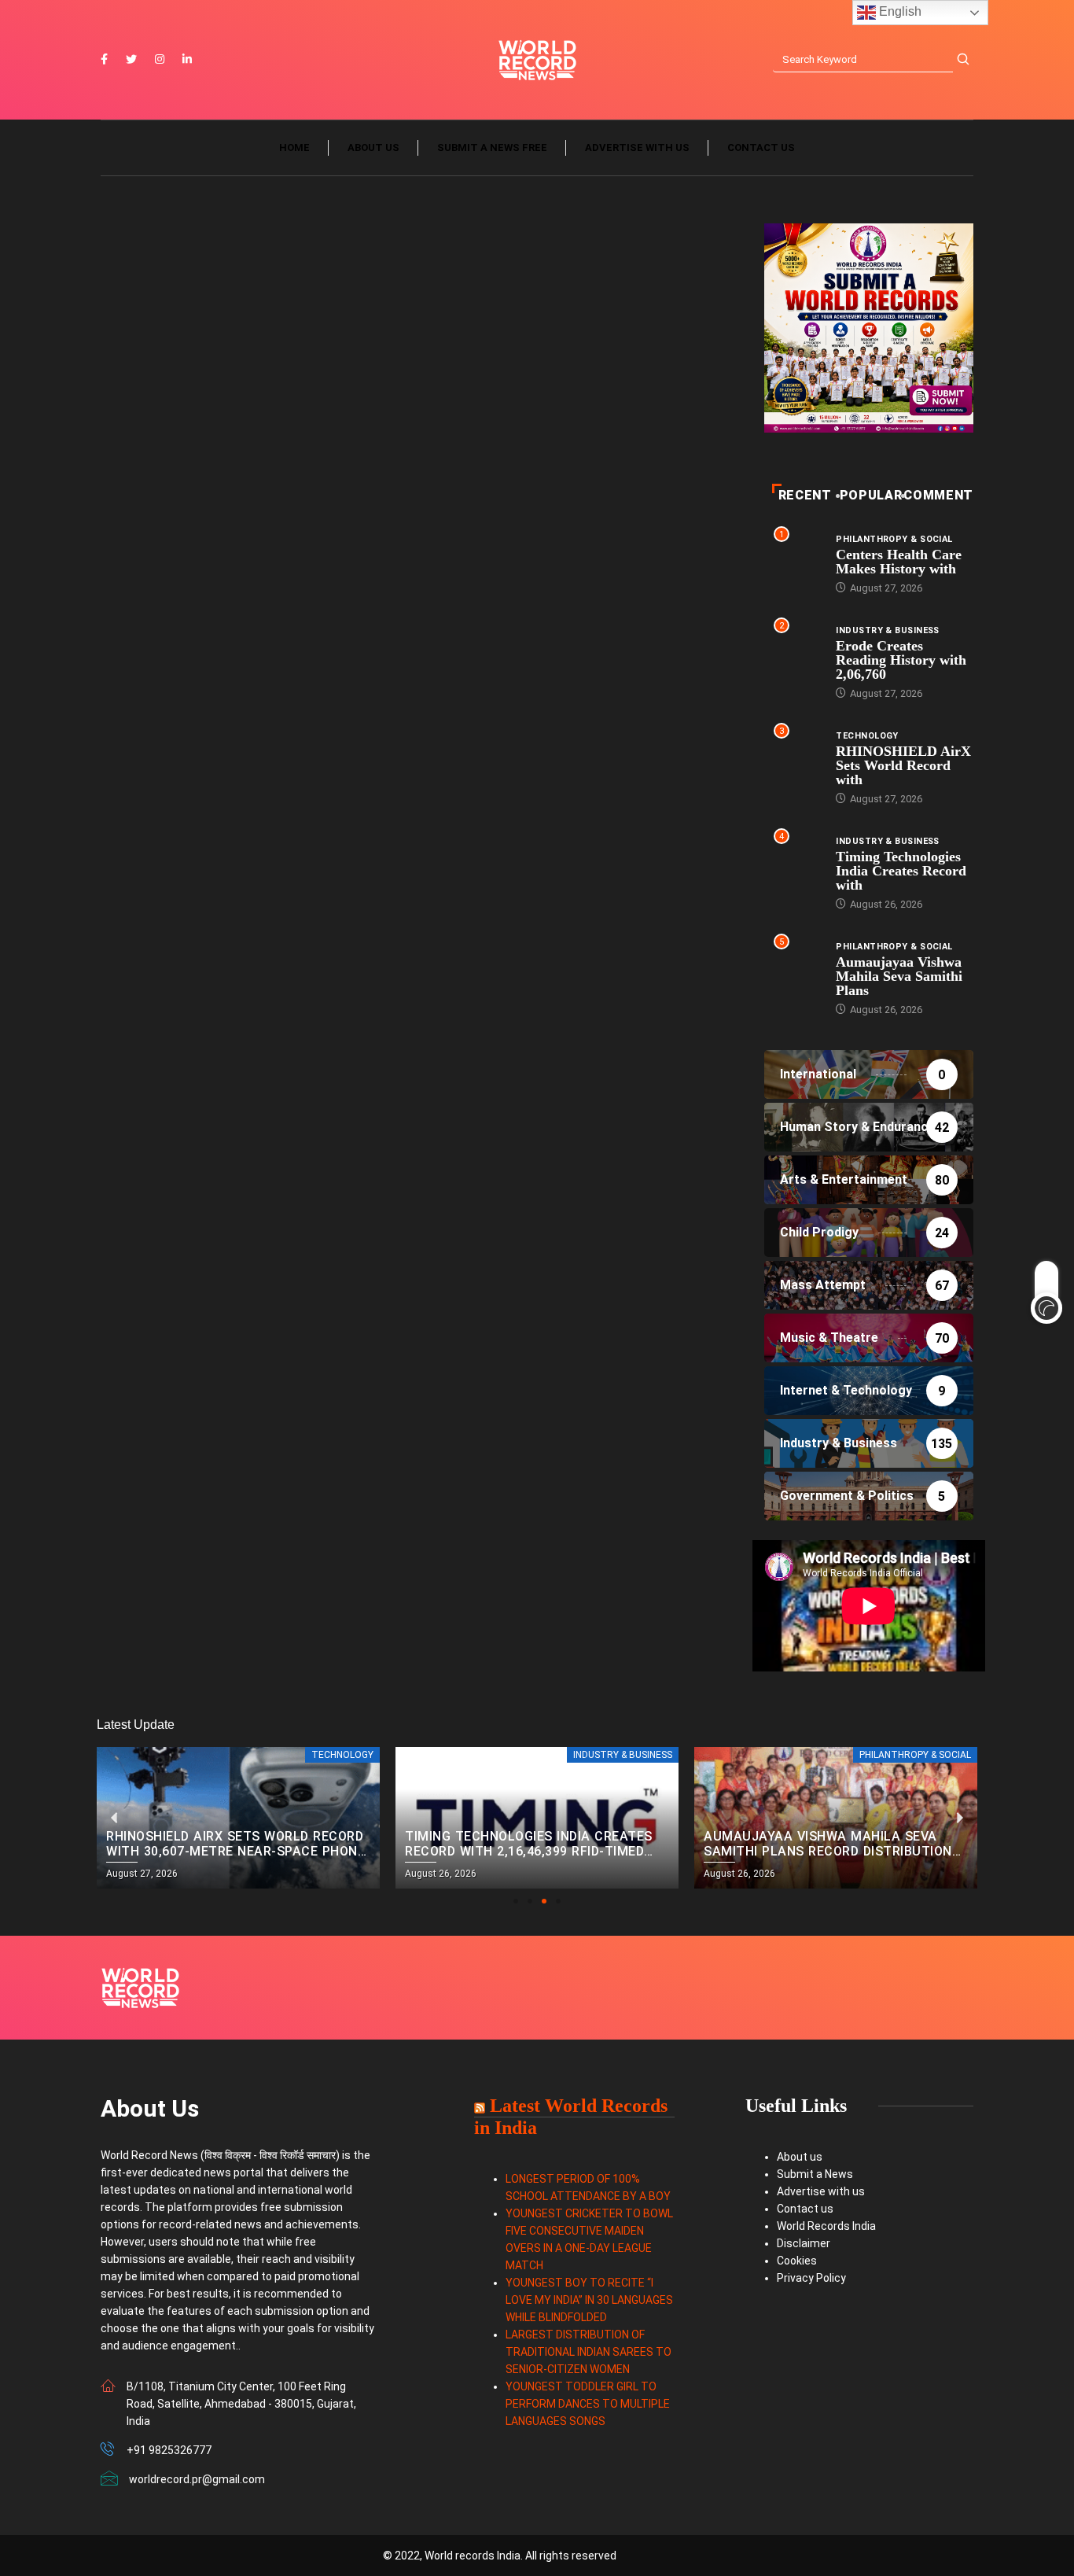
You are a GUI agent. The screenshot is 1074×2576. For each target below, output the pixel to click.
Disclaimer (804, 2243)
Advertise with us (637, 147)
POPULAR (871, 495)
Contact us (761, 147)
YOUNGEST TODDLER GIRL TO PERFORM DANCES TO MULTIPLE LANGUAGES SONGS (588, 2404)
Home (294, 147)
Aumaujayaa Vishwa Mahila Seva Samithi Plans (899, 976)
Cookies (797, 2261)
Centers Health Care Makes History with (899, 562)
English (899, 11)
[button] (516, 1901)
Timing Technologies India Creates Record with (901, 871)
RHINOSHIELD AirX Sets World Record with (903, 765)
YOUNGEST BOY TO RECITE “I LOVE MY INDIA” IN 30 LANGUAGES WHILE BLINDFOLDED (589, 2300)
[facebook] (104, 60)
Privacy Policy (811, 2278)
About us (373, 147)
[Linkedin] (187, 60)
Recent (805, 495)
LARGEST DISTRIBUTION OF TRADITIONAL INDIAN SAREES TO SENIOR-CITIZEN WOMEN (588, 2352)
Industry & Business (887, 630)
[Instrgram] (160, 60)
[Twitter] (131, 60)
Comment (938, 495)
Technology (867, 736)
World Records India (826, 2226)
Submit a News (815, 2174)
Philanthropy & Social (894, 539)
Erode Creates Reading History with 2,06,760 (901, 660)
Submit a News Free (492, 147)
